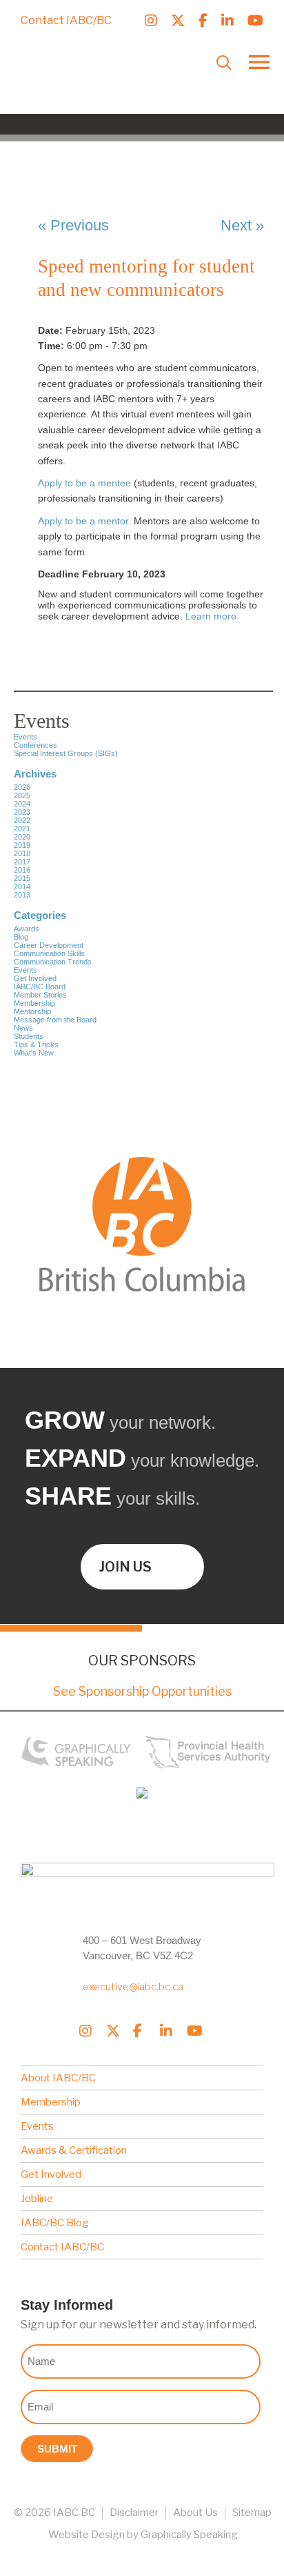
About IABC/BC (58, 2078)
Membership (34, 1003)
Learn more (211, 616)
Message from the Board (55, 1020)
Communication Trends (53, 962)
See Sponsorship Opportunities (142, 1691)
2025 (22, 795)
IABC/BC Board (40, 987)
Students (29, 1036)
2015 (22, 878)
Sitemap (252, 2513)
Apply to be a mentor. (84, 521)
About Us (195, 2513)
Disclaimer (134, 2513)
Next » (242, 225)
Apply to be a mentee (84, 483)
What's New (34, 1053)
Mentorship (32, 1011)
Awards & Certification (74, 2150)
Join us (125, 1567)
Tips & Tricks (36, 1044)
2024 (22, 804)
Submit (57, 2449)
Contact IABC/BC (66, 20)
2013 (22, 895)
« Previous (73, 225)
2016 (22, 870)
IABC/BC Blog (55, 2223)
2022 (22, 820)
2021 (22, 829)
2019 (22, 845)
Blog (21, 937)
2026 (22, 787)
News (23, 1028)
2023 (22, 812)
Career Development (49, 945)
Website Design (87, 2535)
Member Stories (40, 995)
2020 (22, 837)
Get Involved (35, 978)
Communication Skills (49, 953)
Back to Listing (111, 169)
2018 (22, 853)
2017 (22, 862)
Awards (27, 929)
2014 (22, 886)
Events (26, 970)
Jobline (37, 2199)
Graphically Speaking (189, 2535)
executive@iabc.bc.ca (133, 1987)
